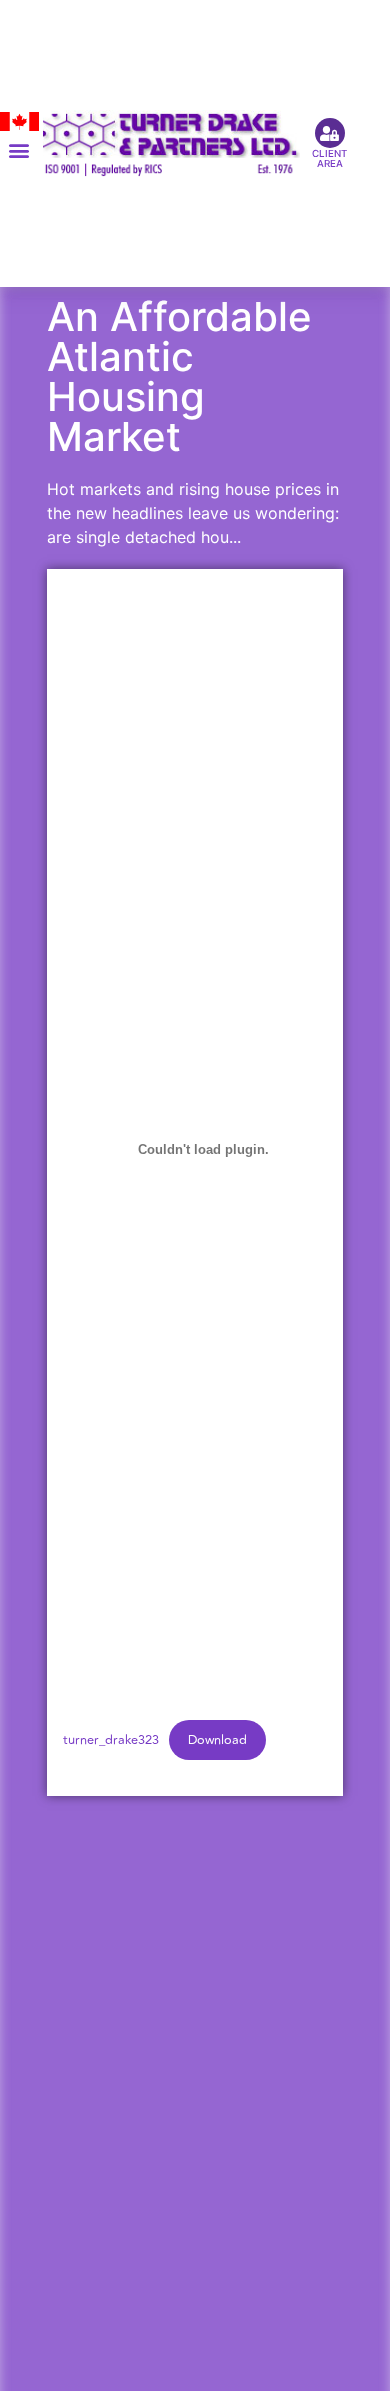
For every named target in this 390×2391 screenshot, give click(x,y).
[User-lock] (330, 133)
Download (217, 1740)
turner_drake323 (111, 1740)
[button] (19, 150)
